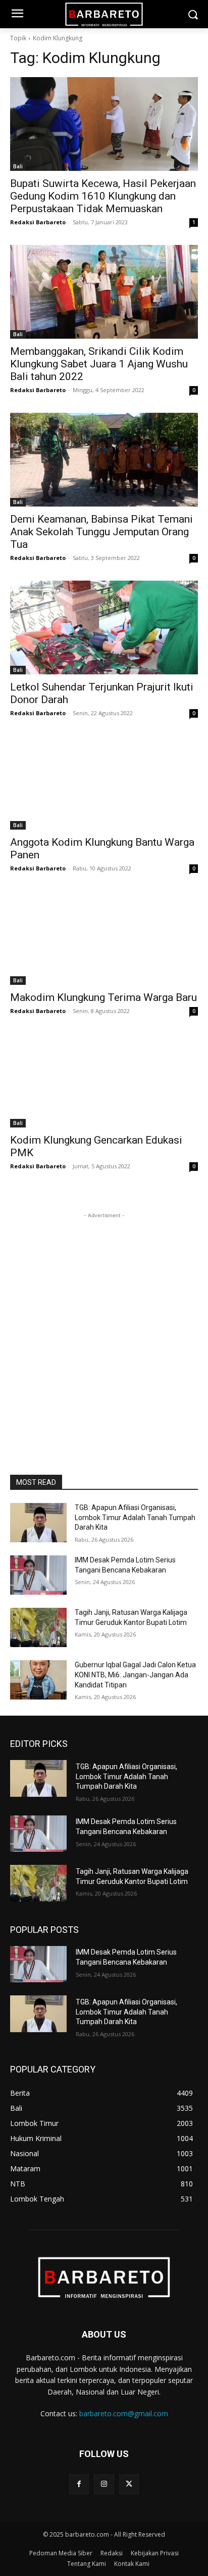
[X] (129, 2484)
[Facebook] (79, 2484)
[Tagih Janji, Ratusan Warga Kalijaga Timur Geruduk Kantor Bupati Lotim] (38, 1627)
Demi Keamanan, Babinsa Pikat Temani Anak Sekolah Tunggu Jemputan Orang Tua (101, 532)
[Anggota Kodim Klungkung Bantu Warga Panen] (104, 783)
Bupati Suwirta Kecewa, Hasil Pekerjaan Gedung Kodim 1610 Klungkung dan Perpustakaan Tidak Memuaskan (103, 196)
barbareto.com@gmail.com (124, 2413)
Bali (18, 166)
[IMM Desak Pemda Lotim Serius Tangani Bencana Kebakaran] (38, 1575)
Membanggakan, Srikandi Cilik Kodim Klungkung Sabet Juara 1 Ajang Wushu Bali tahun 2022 (99, 364)
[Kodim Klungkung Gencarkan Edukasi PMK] (104, 1081)
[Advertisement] (104, 1325)
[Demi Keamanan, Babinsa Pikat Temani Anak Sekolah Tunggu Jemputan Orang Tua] (104, 460)
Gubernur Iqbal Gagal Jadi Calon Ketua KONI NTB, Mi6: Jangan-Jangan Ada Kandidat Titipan (135, 1675)
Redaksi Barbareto (38, 222)
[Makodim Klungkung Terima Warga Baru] (104, 938)
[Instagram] (104, 2484)
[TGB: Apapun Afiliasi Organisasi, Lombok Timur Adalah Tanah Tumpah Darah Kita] (38, 1523)
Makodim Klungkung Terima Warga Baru (103, 997)
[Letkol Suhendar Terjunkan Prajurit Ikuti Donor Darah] (104, 627)
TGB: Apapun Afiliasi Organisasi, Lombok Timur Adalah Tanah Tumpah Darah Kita (135, 1517)
